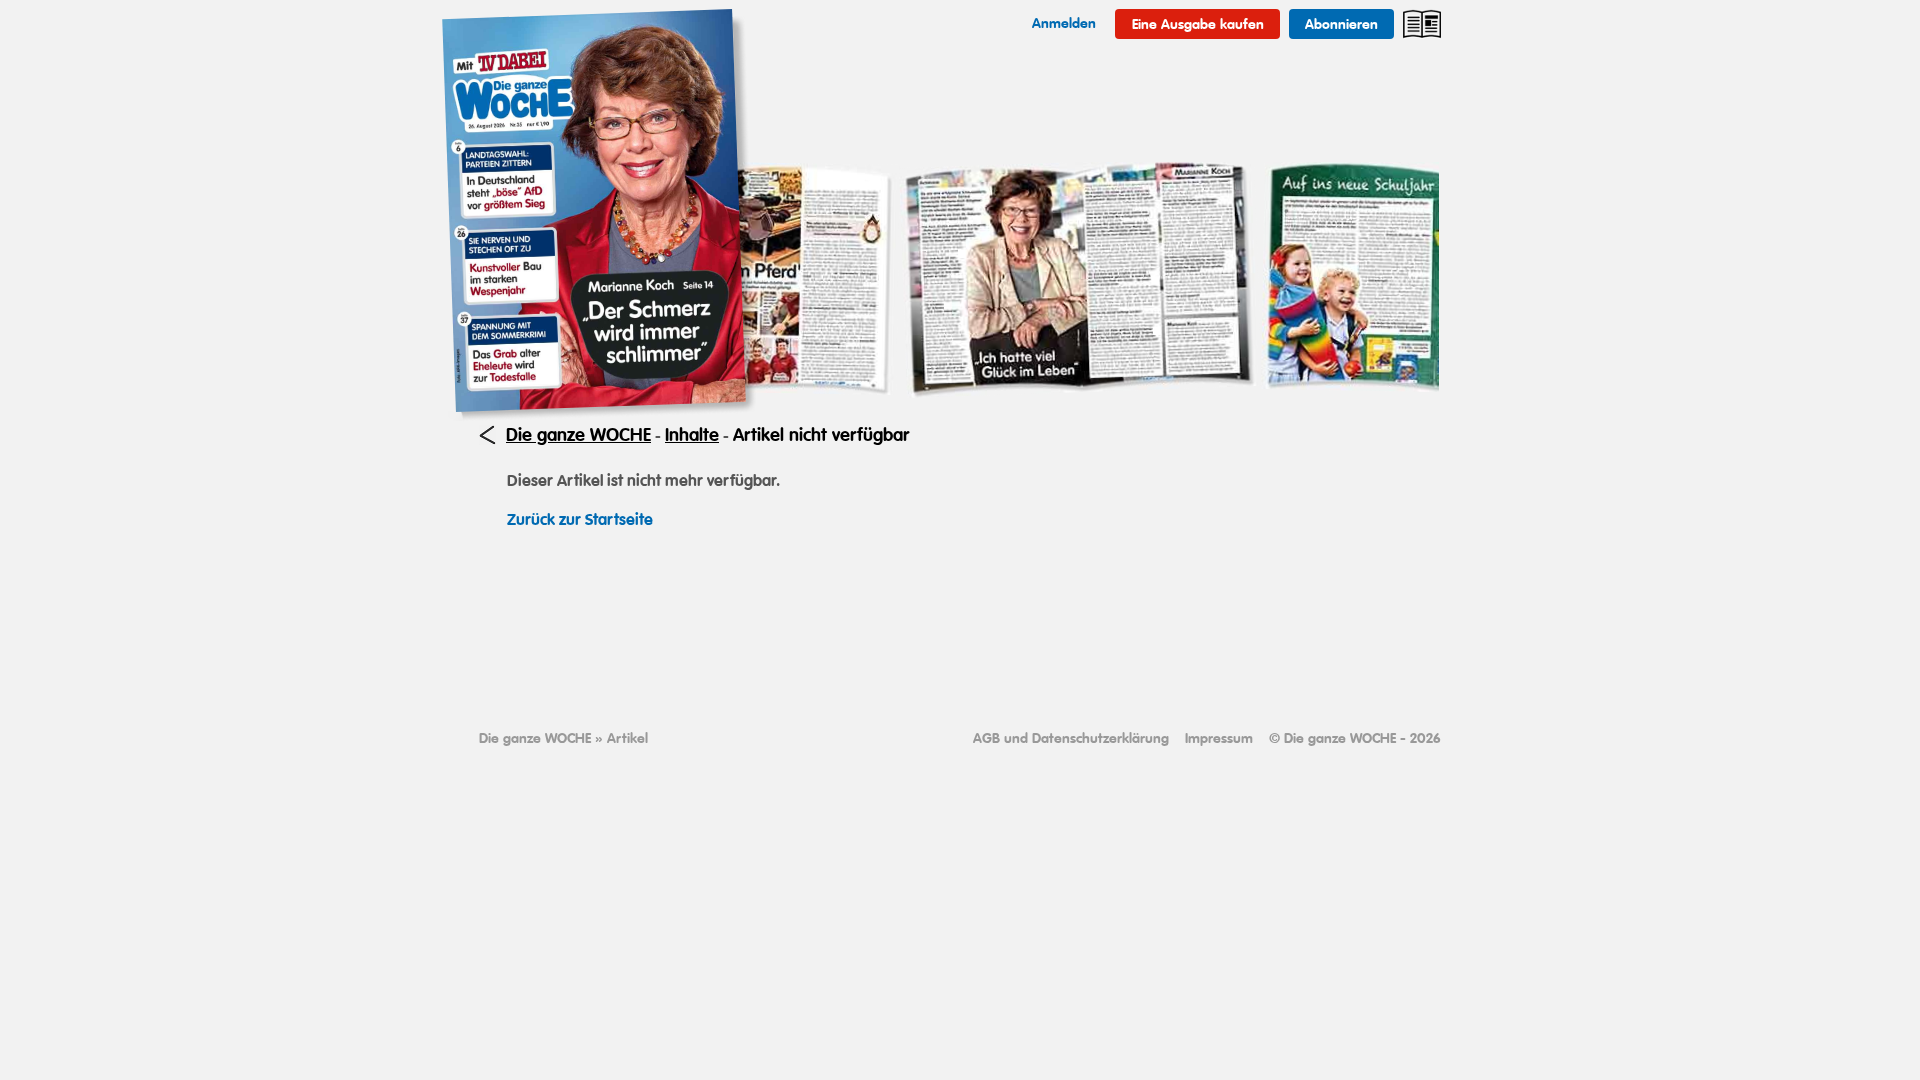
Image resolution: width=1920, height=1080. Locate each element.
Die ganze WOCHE (578, 435)
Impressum (1219, 738)
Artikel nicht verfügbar (821, 435)
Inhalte (692, 435)
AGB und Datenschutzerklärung (1071, 738)
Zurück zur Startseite (580, 519)
